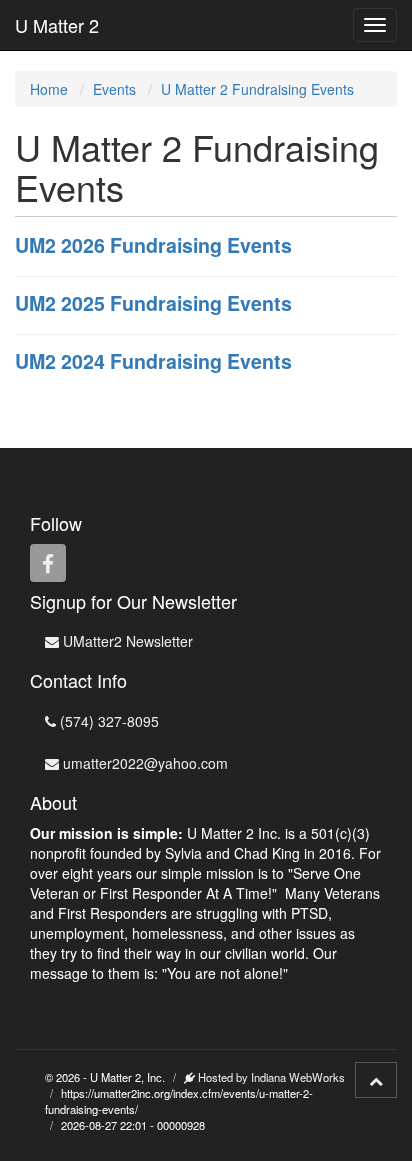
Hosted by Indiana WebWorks (270, 1077)
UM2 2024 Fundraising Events (153, 361)
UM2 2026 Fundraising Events (153, 245)
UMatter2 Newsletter (126, 641)
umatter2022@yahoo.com (143, 763)
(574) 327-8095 (107, 721)
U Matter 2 (57, 25)
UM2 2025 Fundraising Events (153, 303)
